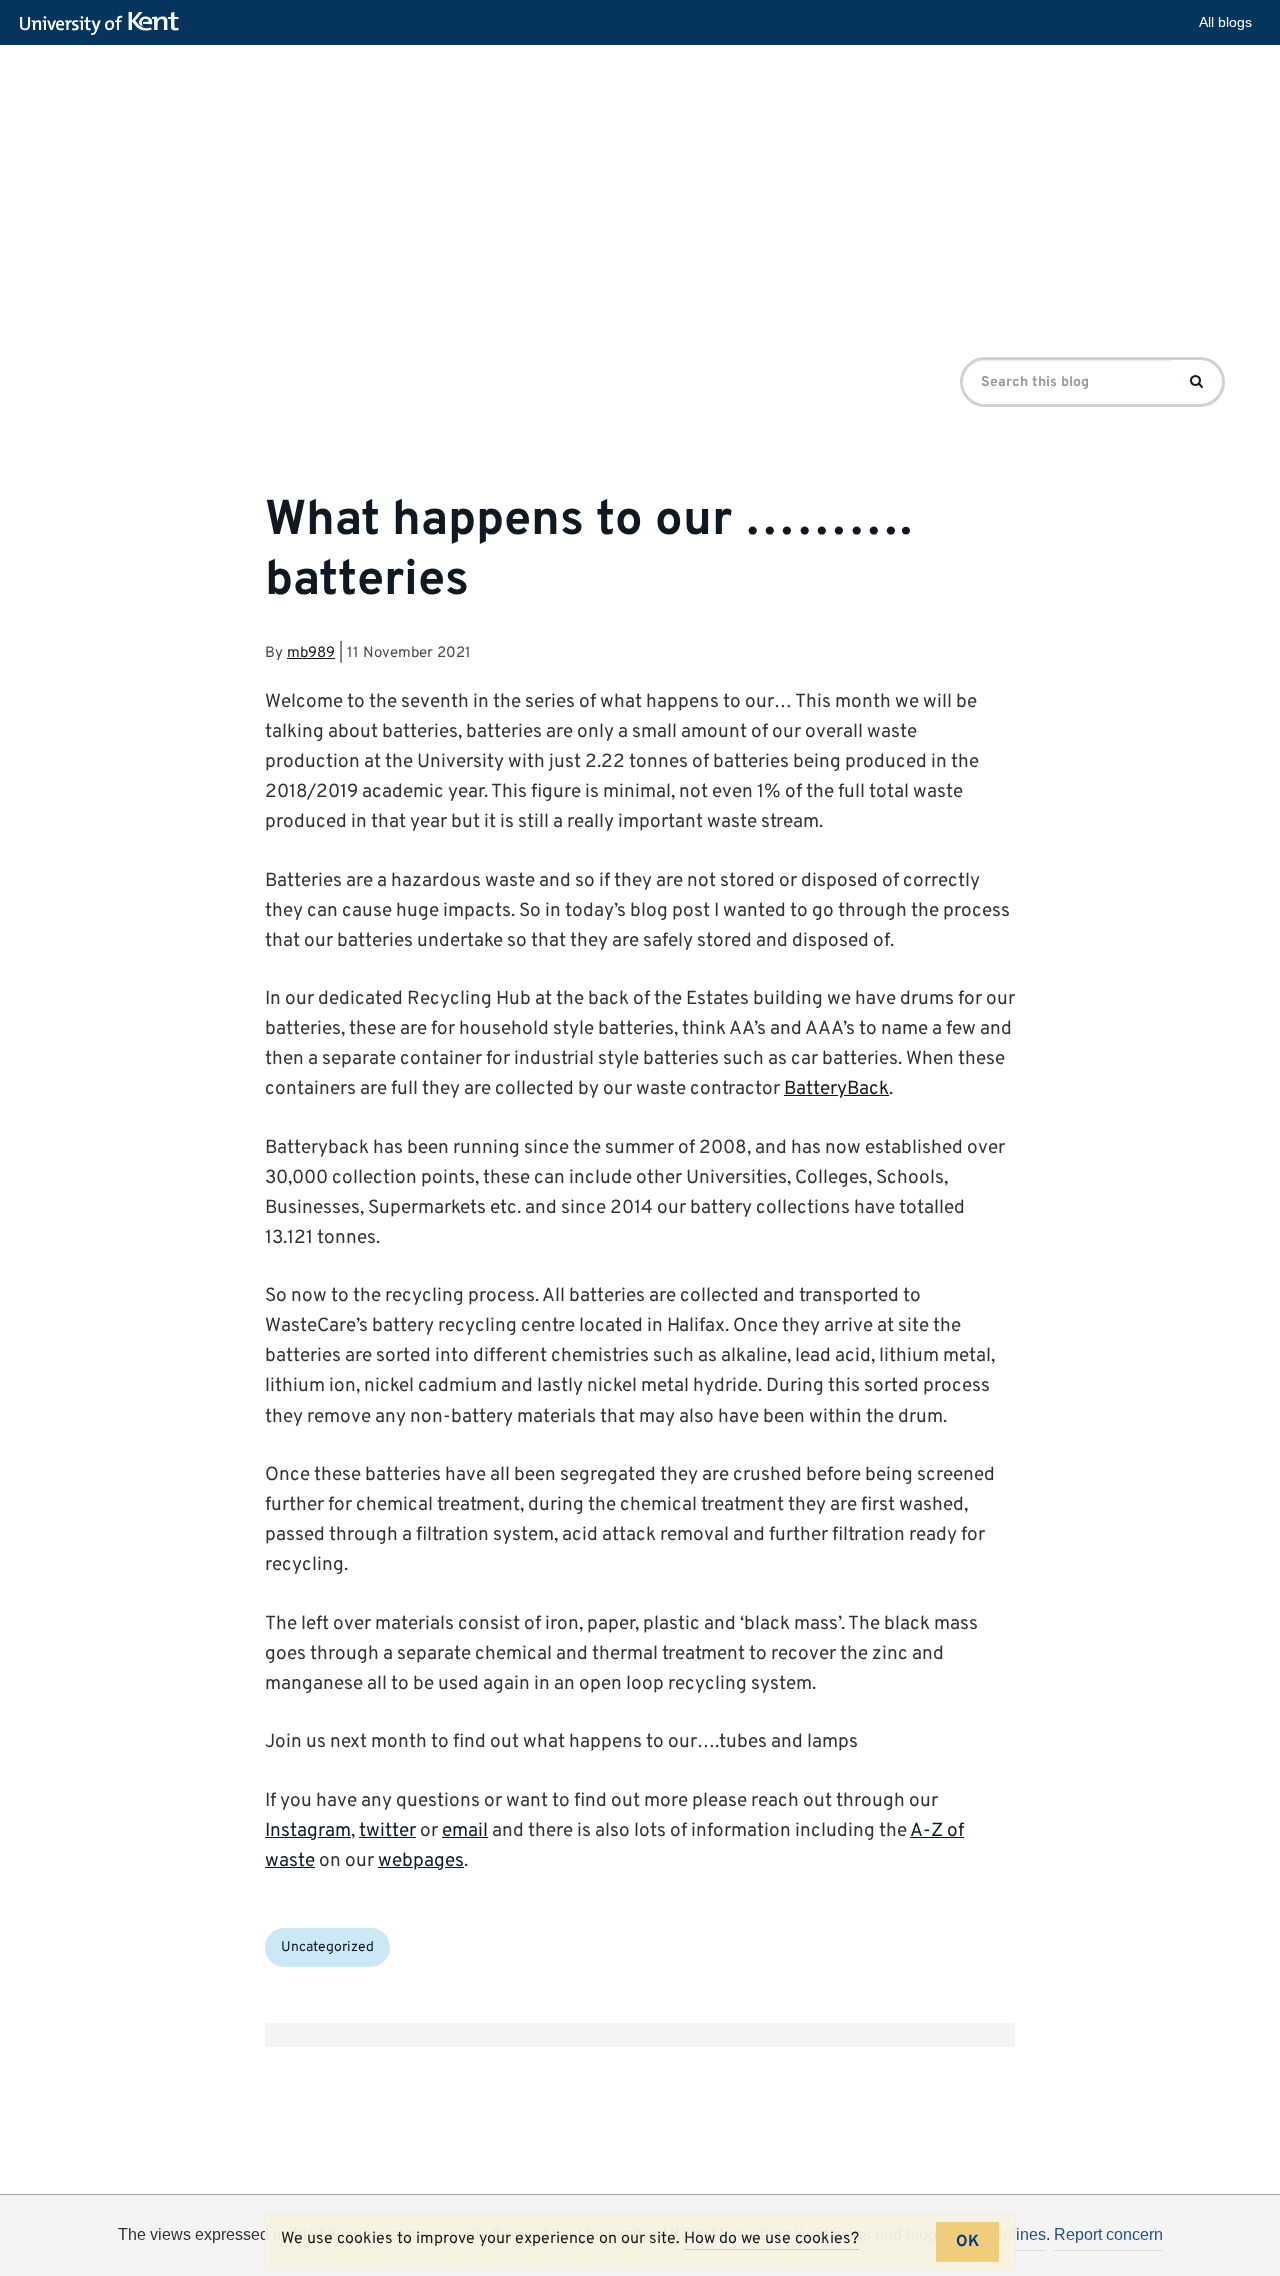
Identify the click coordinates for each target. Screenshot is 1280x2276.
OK (967, 2242)
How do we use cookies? (771, 2239)
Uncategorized (327, 1947)
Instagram (308, 1831)
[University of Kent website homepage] (104, 24)
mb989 (311, 653)
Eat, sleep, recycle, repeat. (461, 154)
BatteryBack (836, 1089)
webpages (421, 1861)
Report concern (1108, 2234)
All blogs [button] (1225, 22)
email (465, 1831)
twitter (387, 1831)
